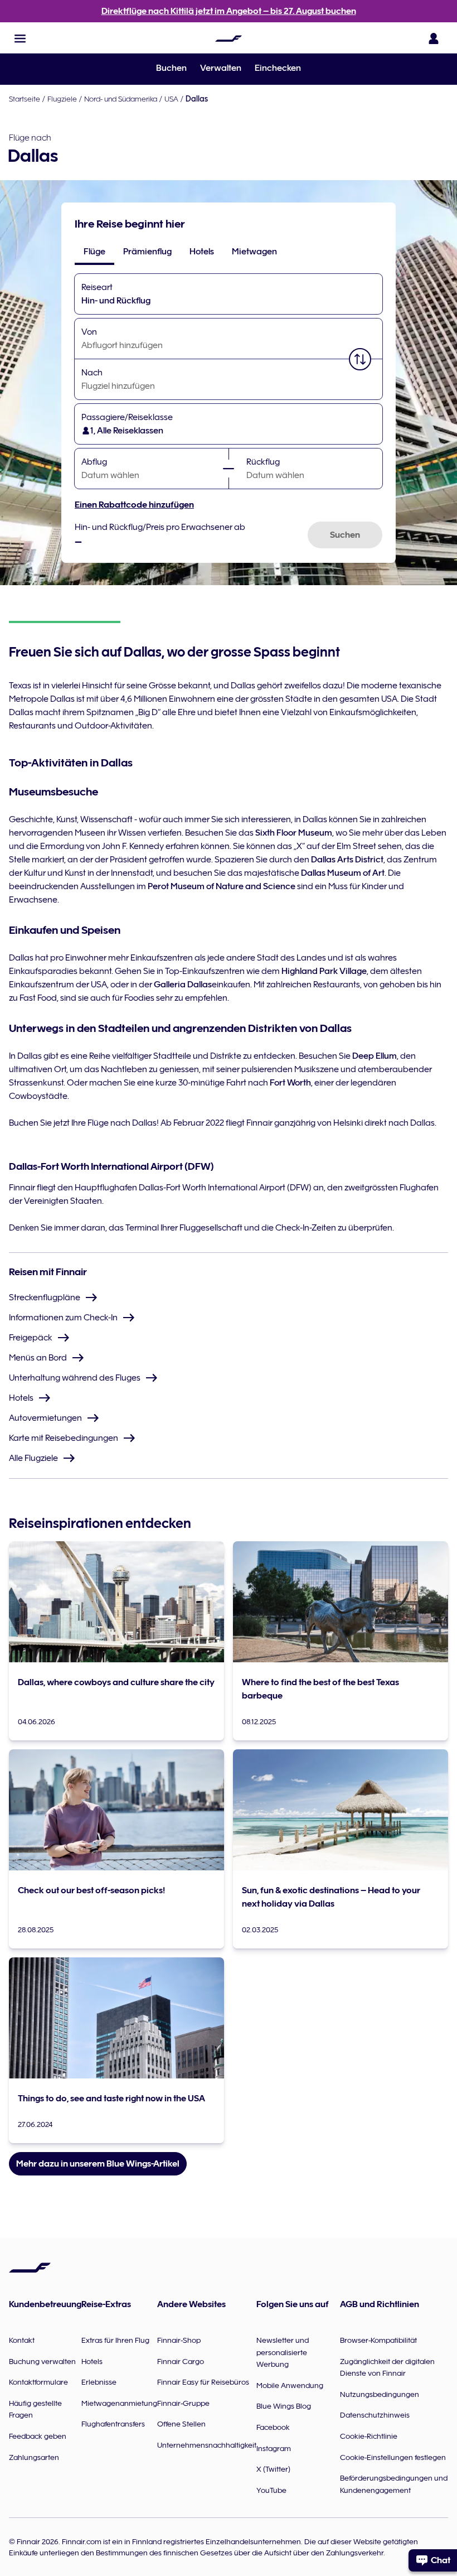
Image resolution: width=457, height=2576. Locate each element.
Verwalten (221, 68)
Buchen (171, 68)
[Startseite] (229, 38)
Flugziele (62, 99)
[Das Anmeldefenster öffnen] (434, 38)
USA (171, 99)
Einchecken (278, 68)
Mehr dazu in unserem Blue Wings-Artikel (98, 2164)
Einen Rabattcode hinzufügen (134, 505)
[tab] (94, 252)
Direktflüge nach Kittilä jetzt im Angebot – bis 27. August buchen (229, 11)
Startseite (25, 99)
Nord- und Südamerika (121, 99)
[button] (20, 38)
